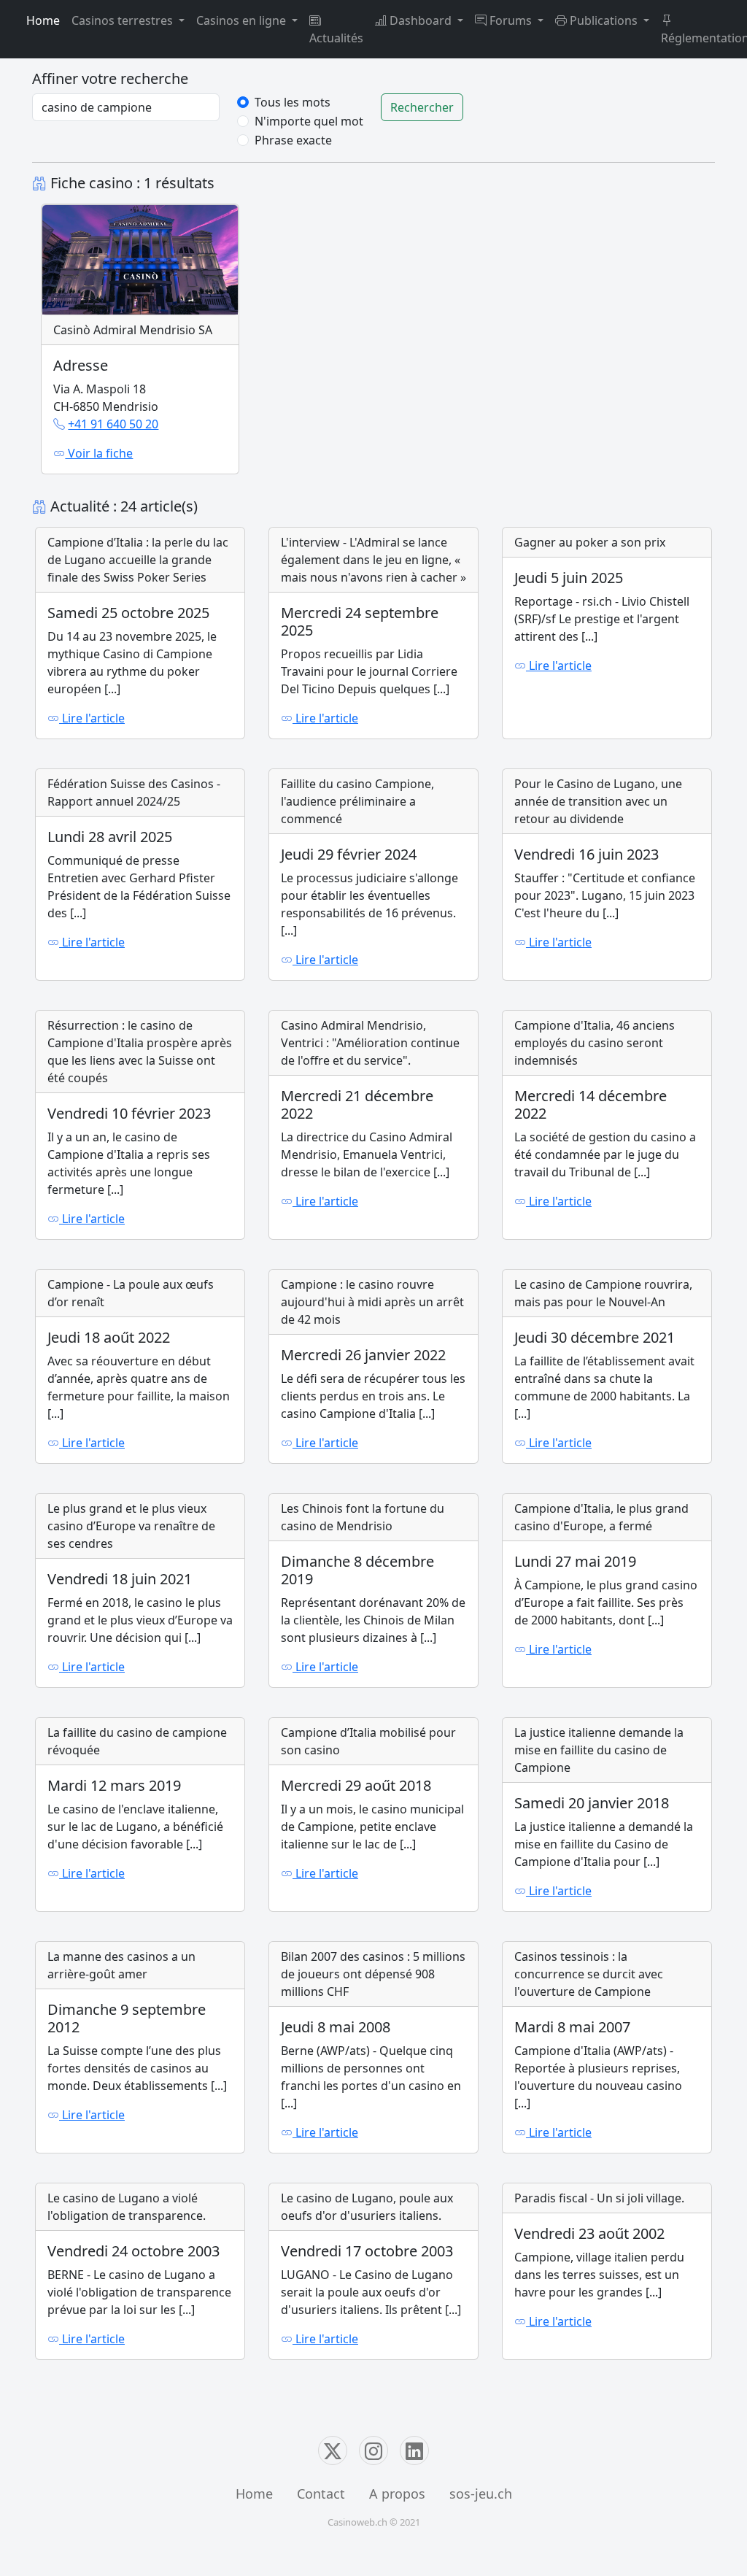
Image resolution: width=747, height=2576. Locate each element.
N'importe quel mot (309, 121)
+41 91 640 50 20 (113, 424)
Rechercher (422, 107)
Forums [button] (511, 20)
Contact (321, 2494)
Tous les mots (293, 102)
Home (43, 20)
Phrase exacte (293, 140)
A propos (397, 2494)
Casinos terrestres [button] (124, 20)
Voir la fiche (99, 453)
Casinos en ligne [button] (243, 20)
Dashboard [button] (421, 20)
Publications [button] (604, 20)
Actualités (336, 38)
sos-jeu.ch (481, 2494)
